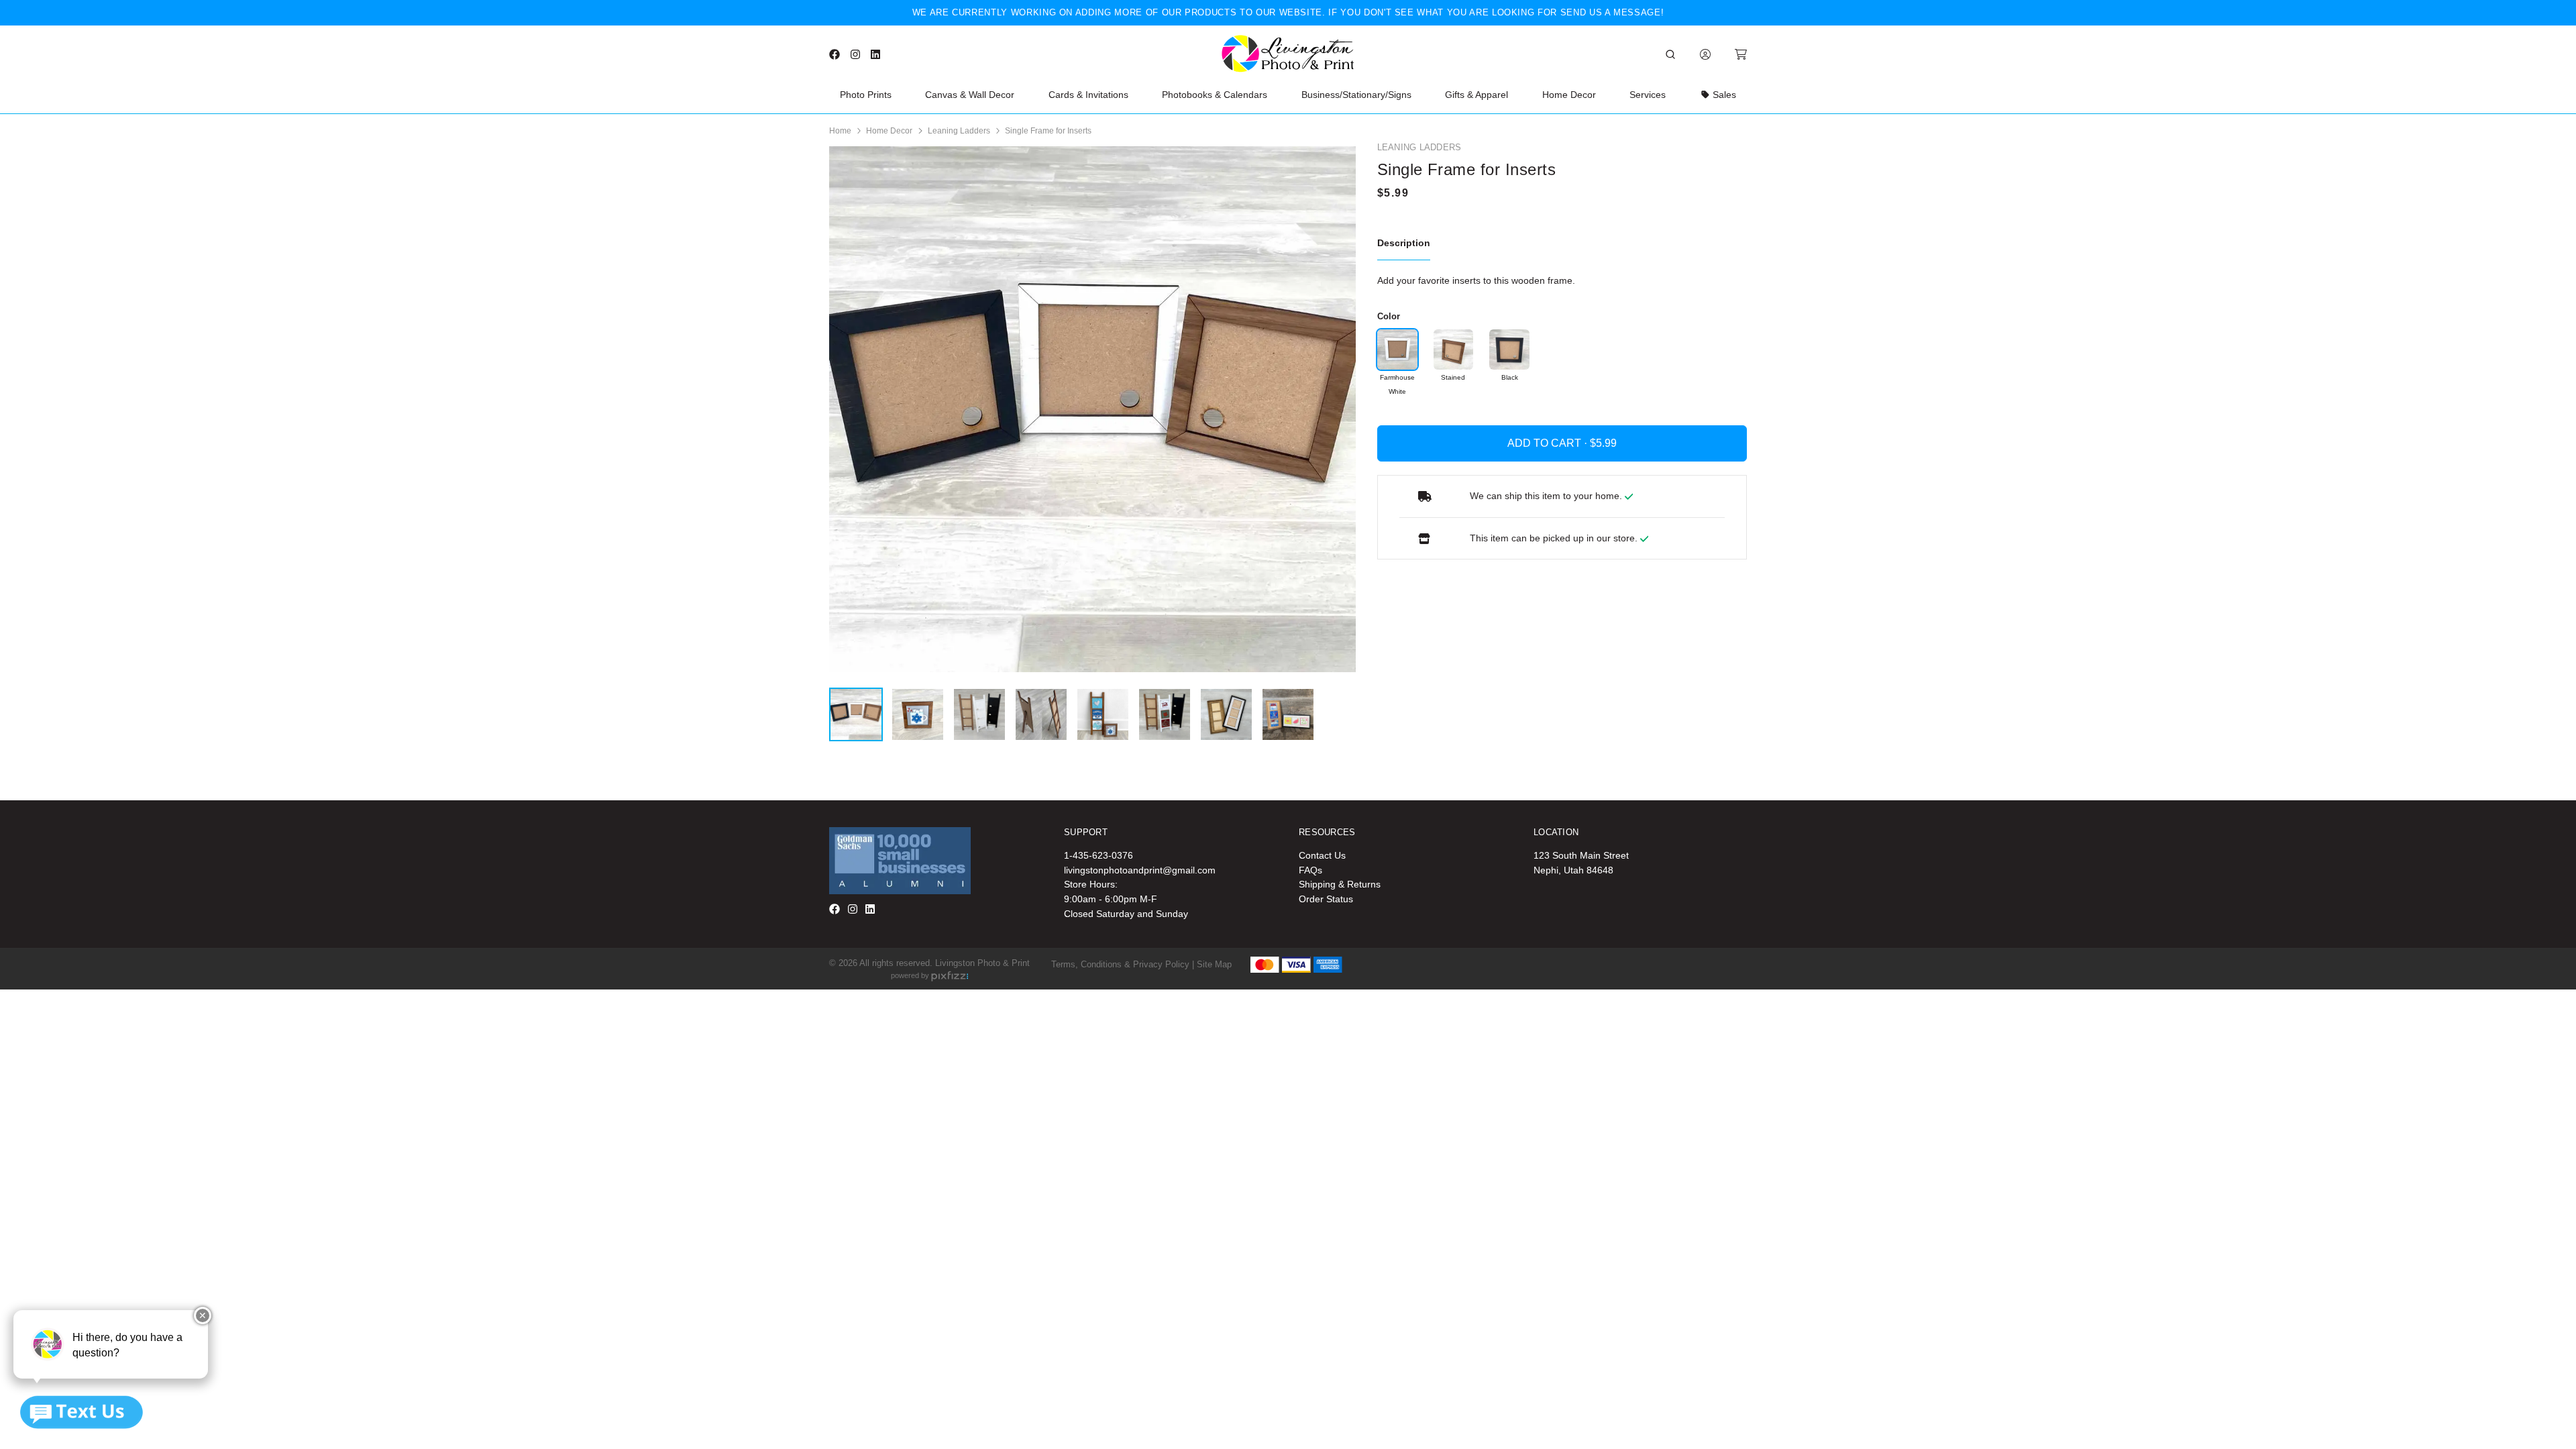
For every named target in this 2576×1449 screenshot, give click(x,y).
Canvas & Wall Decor (970, 95)
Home (840, 131)
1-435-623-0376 (1098, 855)
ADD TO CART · (1549, 443)
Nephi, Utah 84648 (1573, 870)
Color (1389, 316)
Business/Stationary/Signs (1356, 95)
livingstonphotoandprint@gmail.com (1140, 870)
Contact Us (1322, 855)
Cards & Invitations (1088, 95)
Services (1648, 95)
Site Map (1214, 964)
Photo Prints (866, 95)
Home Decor (1569, 95)
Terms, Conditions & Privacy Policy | (1123, 964)
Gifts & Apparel (1477, 95)
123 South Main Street (1581, 855)
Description (1404, 243)
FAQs (1310, 870)
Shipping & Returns (1340, 884)
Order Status (1326, 899)
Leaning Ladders (959, 131)
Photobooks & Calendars (1215, 95)
